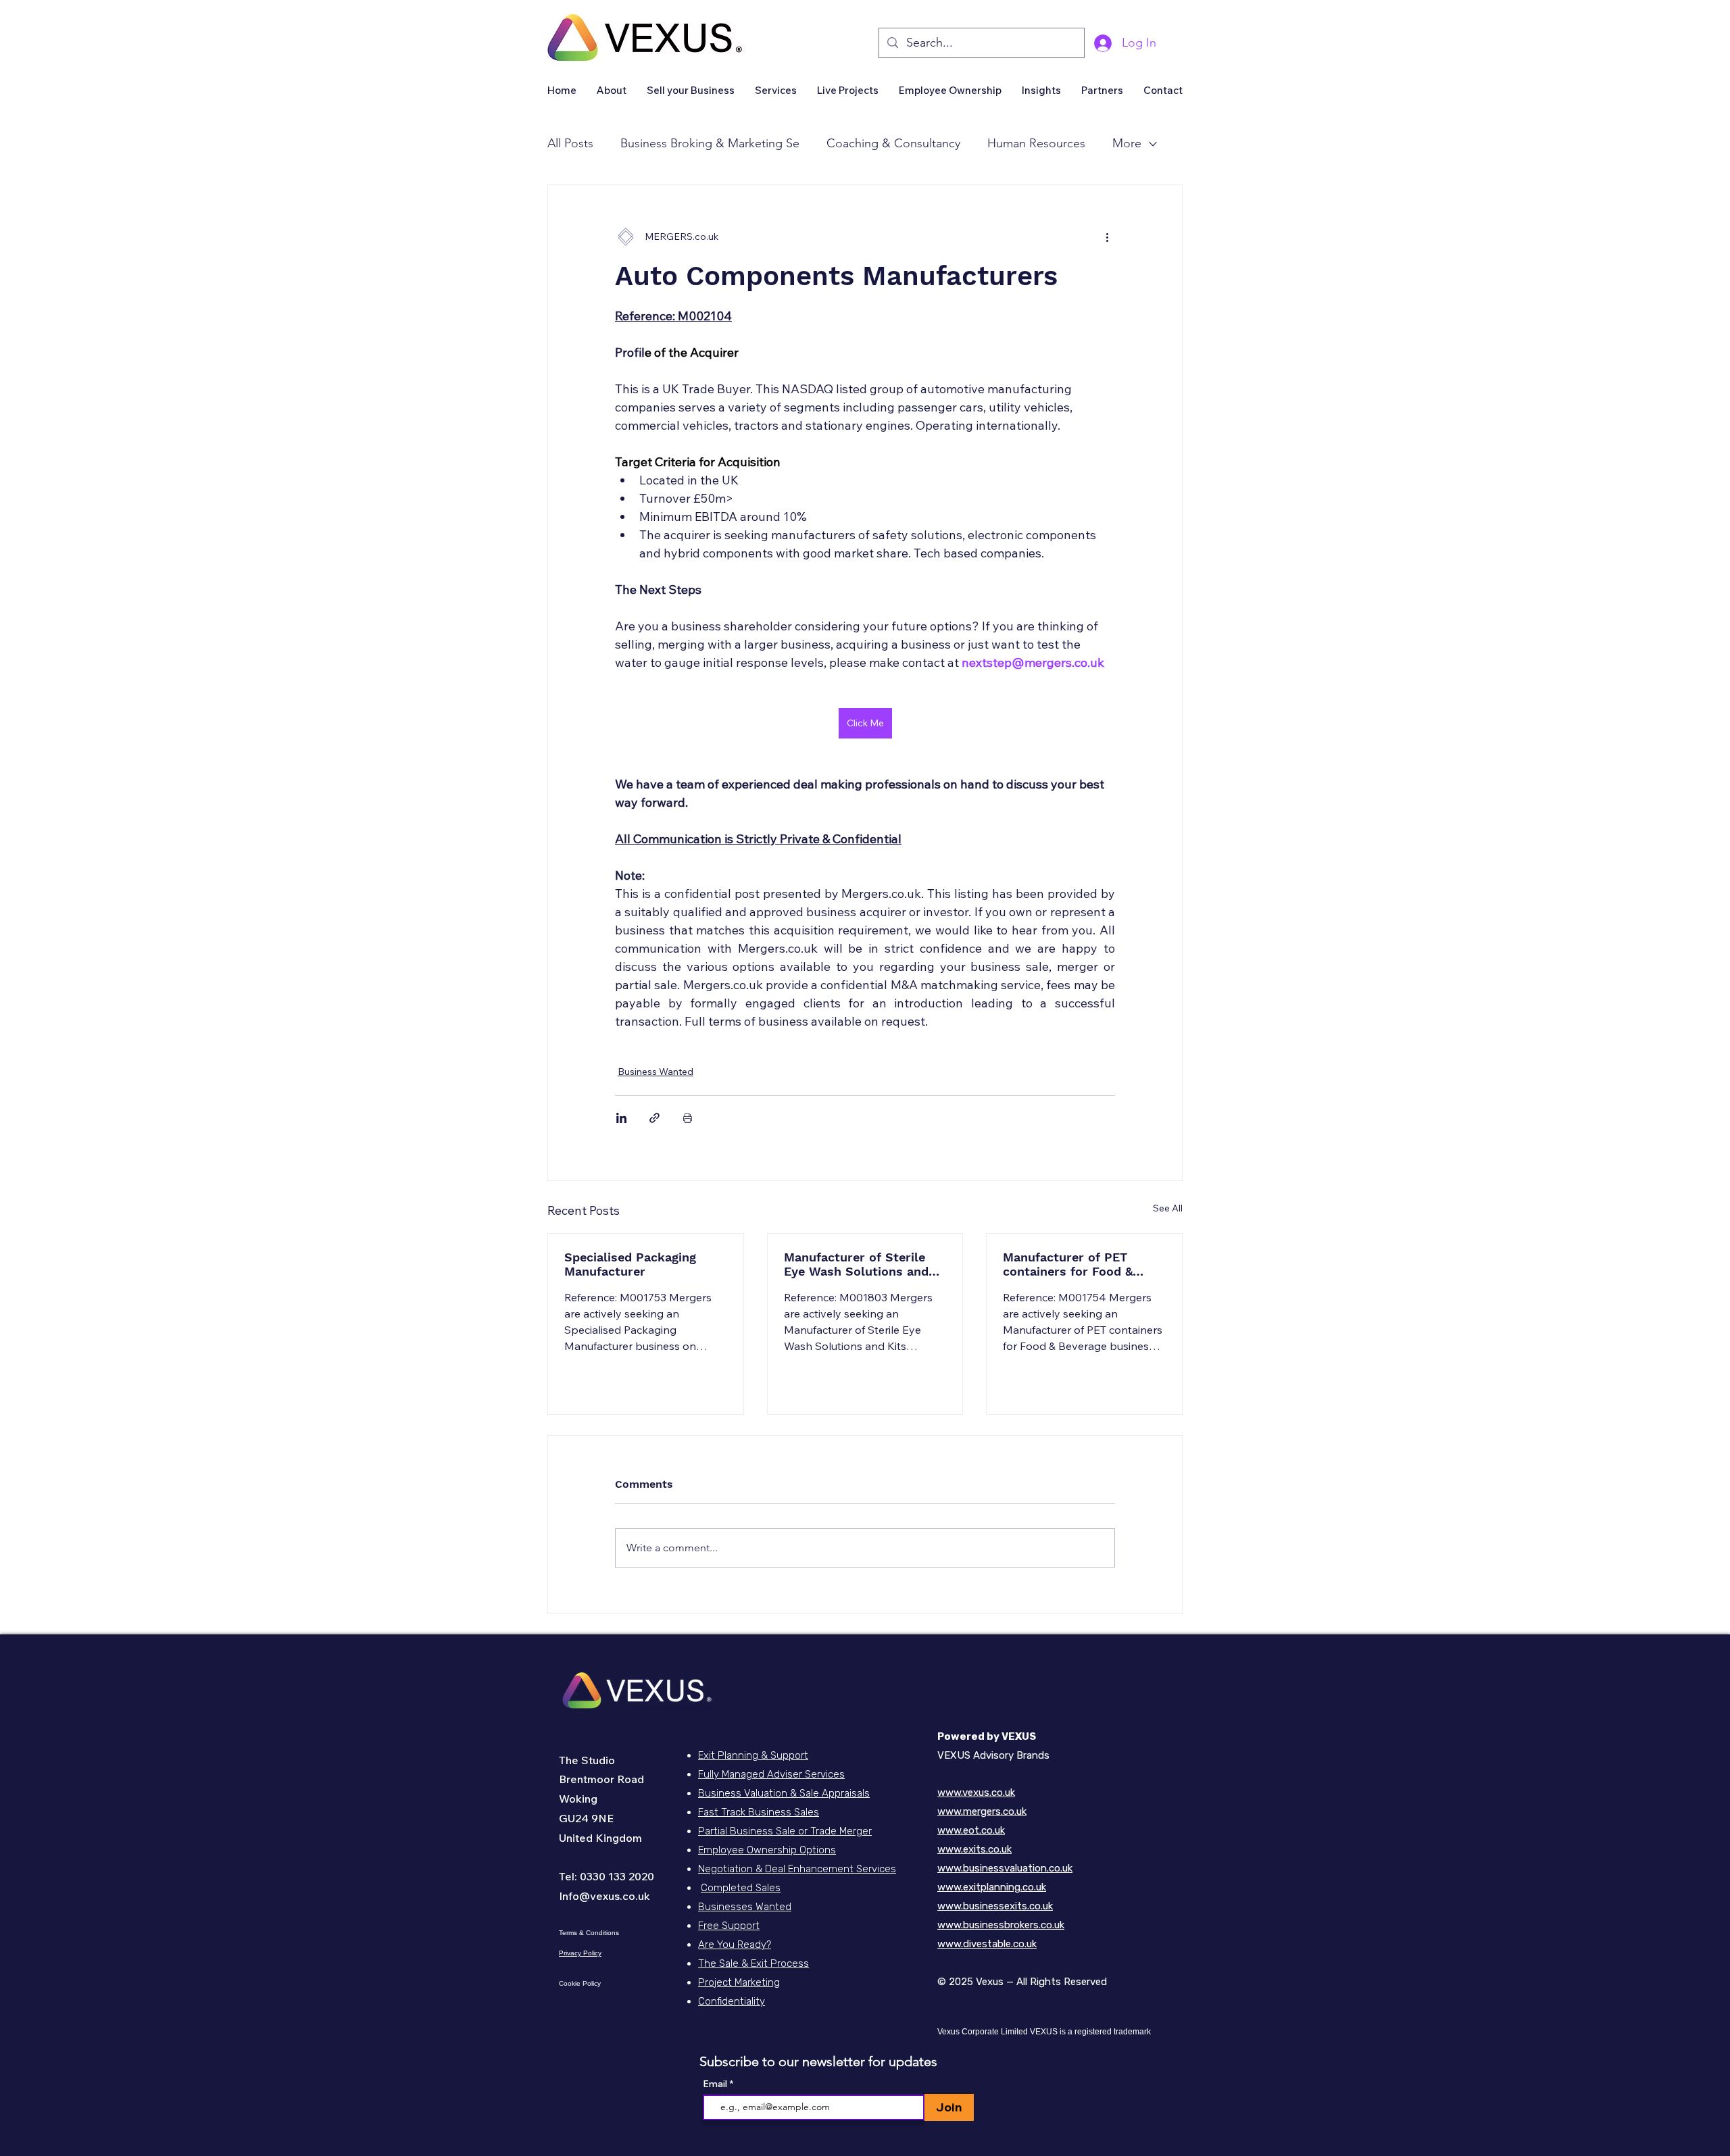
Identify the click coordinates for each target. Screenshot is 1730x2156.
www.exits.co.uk (974, 1849)
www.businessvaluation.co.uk (1005, 1868)
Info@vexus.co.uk (604, 1896)
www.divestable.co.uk (987, 1944)
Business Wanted (656, 1072)
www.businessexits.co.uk (995, 1906)
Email (716, 2084)
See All (1168, 1208)
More (1127, 143)
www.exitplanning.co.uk (992, 1887)
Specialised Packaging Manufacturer (630, 1264)
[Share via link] (654, 1118)
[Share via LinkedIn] (621, 1118)
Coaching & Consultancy (893, 143)
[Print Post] (688, 1118)
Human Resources (1036, 143)
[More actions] (1107, 236)
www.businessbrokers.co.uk (1001, 1925)
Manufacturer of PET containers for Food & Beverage (1068, 1264)
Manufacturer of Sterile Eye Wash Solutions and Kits (856, 1264)
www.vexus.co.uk (976, 1793)
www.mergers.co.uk (982, 1811)
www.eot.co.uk (971, 1830)
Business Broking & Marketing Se (710, 143)
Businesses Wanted (745, 1907)
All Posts (570, 143)
